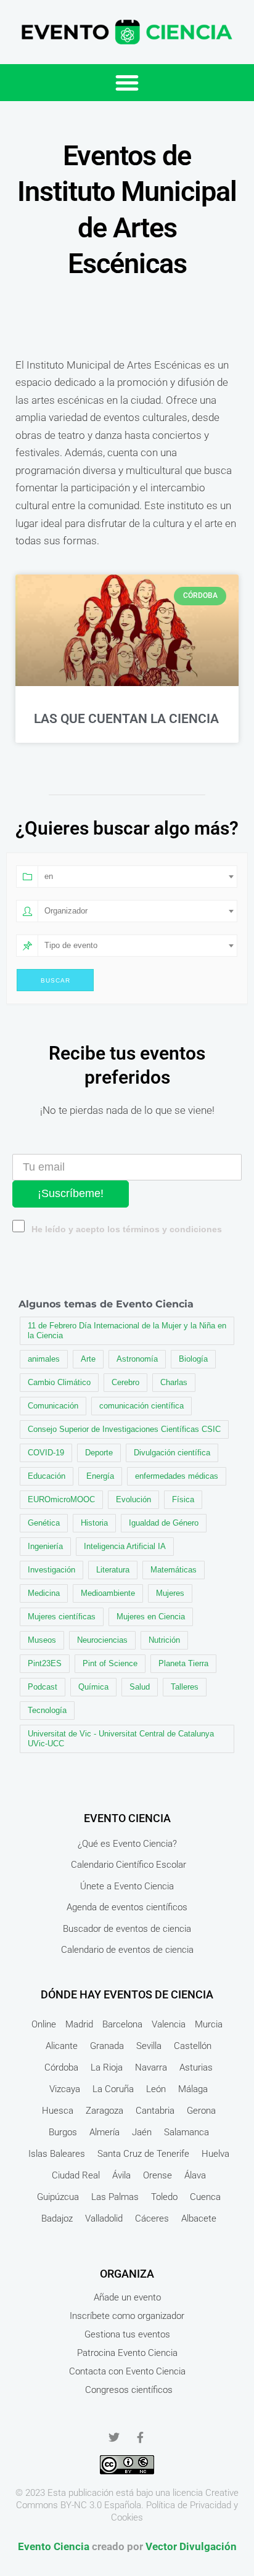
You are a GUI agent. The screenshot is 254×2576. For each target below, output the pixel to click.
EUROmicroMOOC (61, 1499)
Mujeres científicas (62, 1617)
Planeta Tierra (183, 1663)
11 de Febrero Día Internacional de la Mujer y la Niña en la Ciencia (127, 1331)
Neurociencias (102, 1640)
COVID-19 (46, 1453)
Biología (193, 1359)
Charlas (174, 1382)
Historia (94, 1523)
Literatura (113, 1570)
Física (183, 1499)
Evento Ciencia (54, 2546)
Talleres (185, 1687)
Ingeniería (45, 1546)
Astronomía (137, 1359)
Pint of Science (110, 1663)
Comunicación (53, 1406)
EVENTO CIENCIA (127, 1818)
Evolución (133, 1499)
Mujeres (170, 1593)
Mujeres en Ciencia (151, 1617)
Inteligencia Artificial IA (125, 1546)
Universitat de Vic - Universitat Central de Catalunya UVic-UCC (121, 1739)
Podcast (43, 1687)
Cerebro (125, 1382)
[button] (127, 83)
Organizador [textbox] (66, 911)
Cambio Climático (59, 1382)
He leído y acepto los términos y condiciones (127, 1229)
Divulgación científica (172, 1453)
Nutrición (164, 1640)
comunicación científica (141, 1406)
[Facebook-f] (140, 2437)
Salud (140, 1687)
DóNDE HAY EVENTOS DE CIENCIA (127, 1994)
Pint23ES (45, 1663)
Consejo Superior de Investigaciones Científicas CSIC (124, 1429)
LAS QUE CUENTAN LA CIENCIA (126, 719)
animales (44, 1359)
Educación (47, 1476)
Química (93, 1687)
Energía (100, 1476)
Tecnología (47, 1710)
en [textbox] (49, 876)
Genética (44, 1523)
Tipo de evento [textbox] (71, 945)
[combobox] (137, 877)
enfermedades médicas (177, 1476)
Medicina (44, 1593)
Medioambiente (108, 1593)
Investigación (51, 1570)
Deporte (99, 1453)
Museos (42, 1640)
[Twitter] (114, 2437)
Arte (88, 1359)
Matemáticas (174, 1570)
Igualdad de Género (164, 1523)
